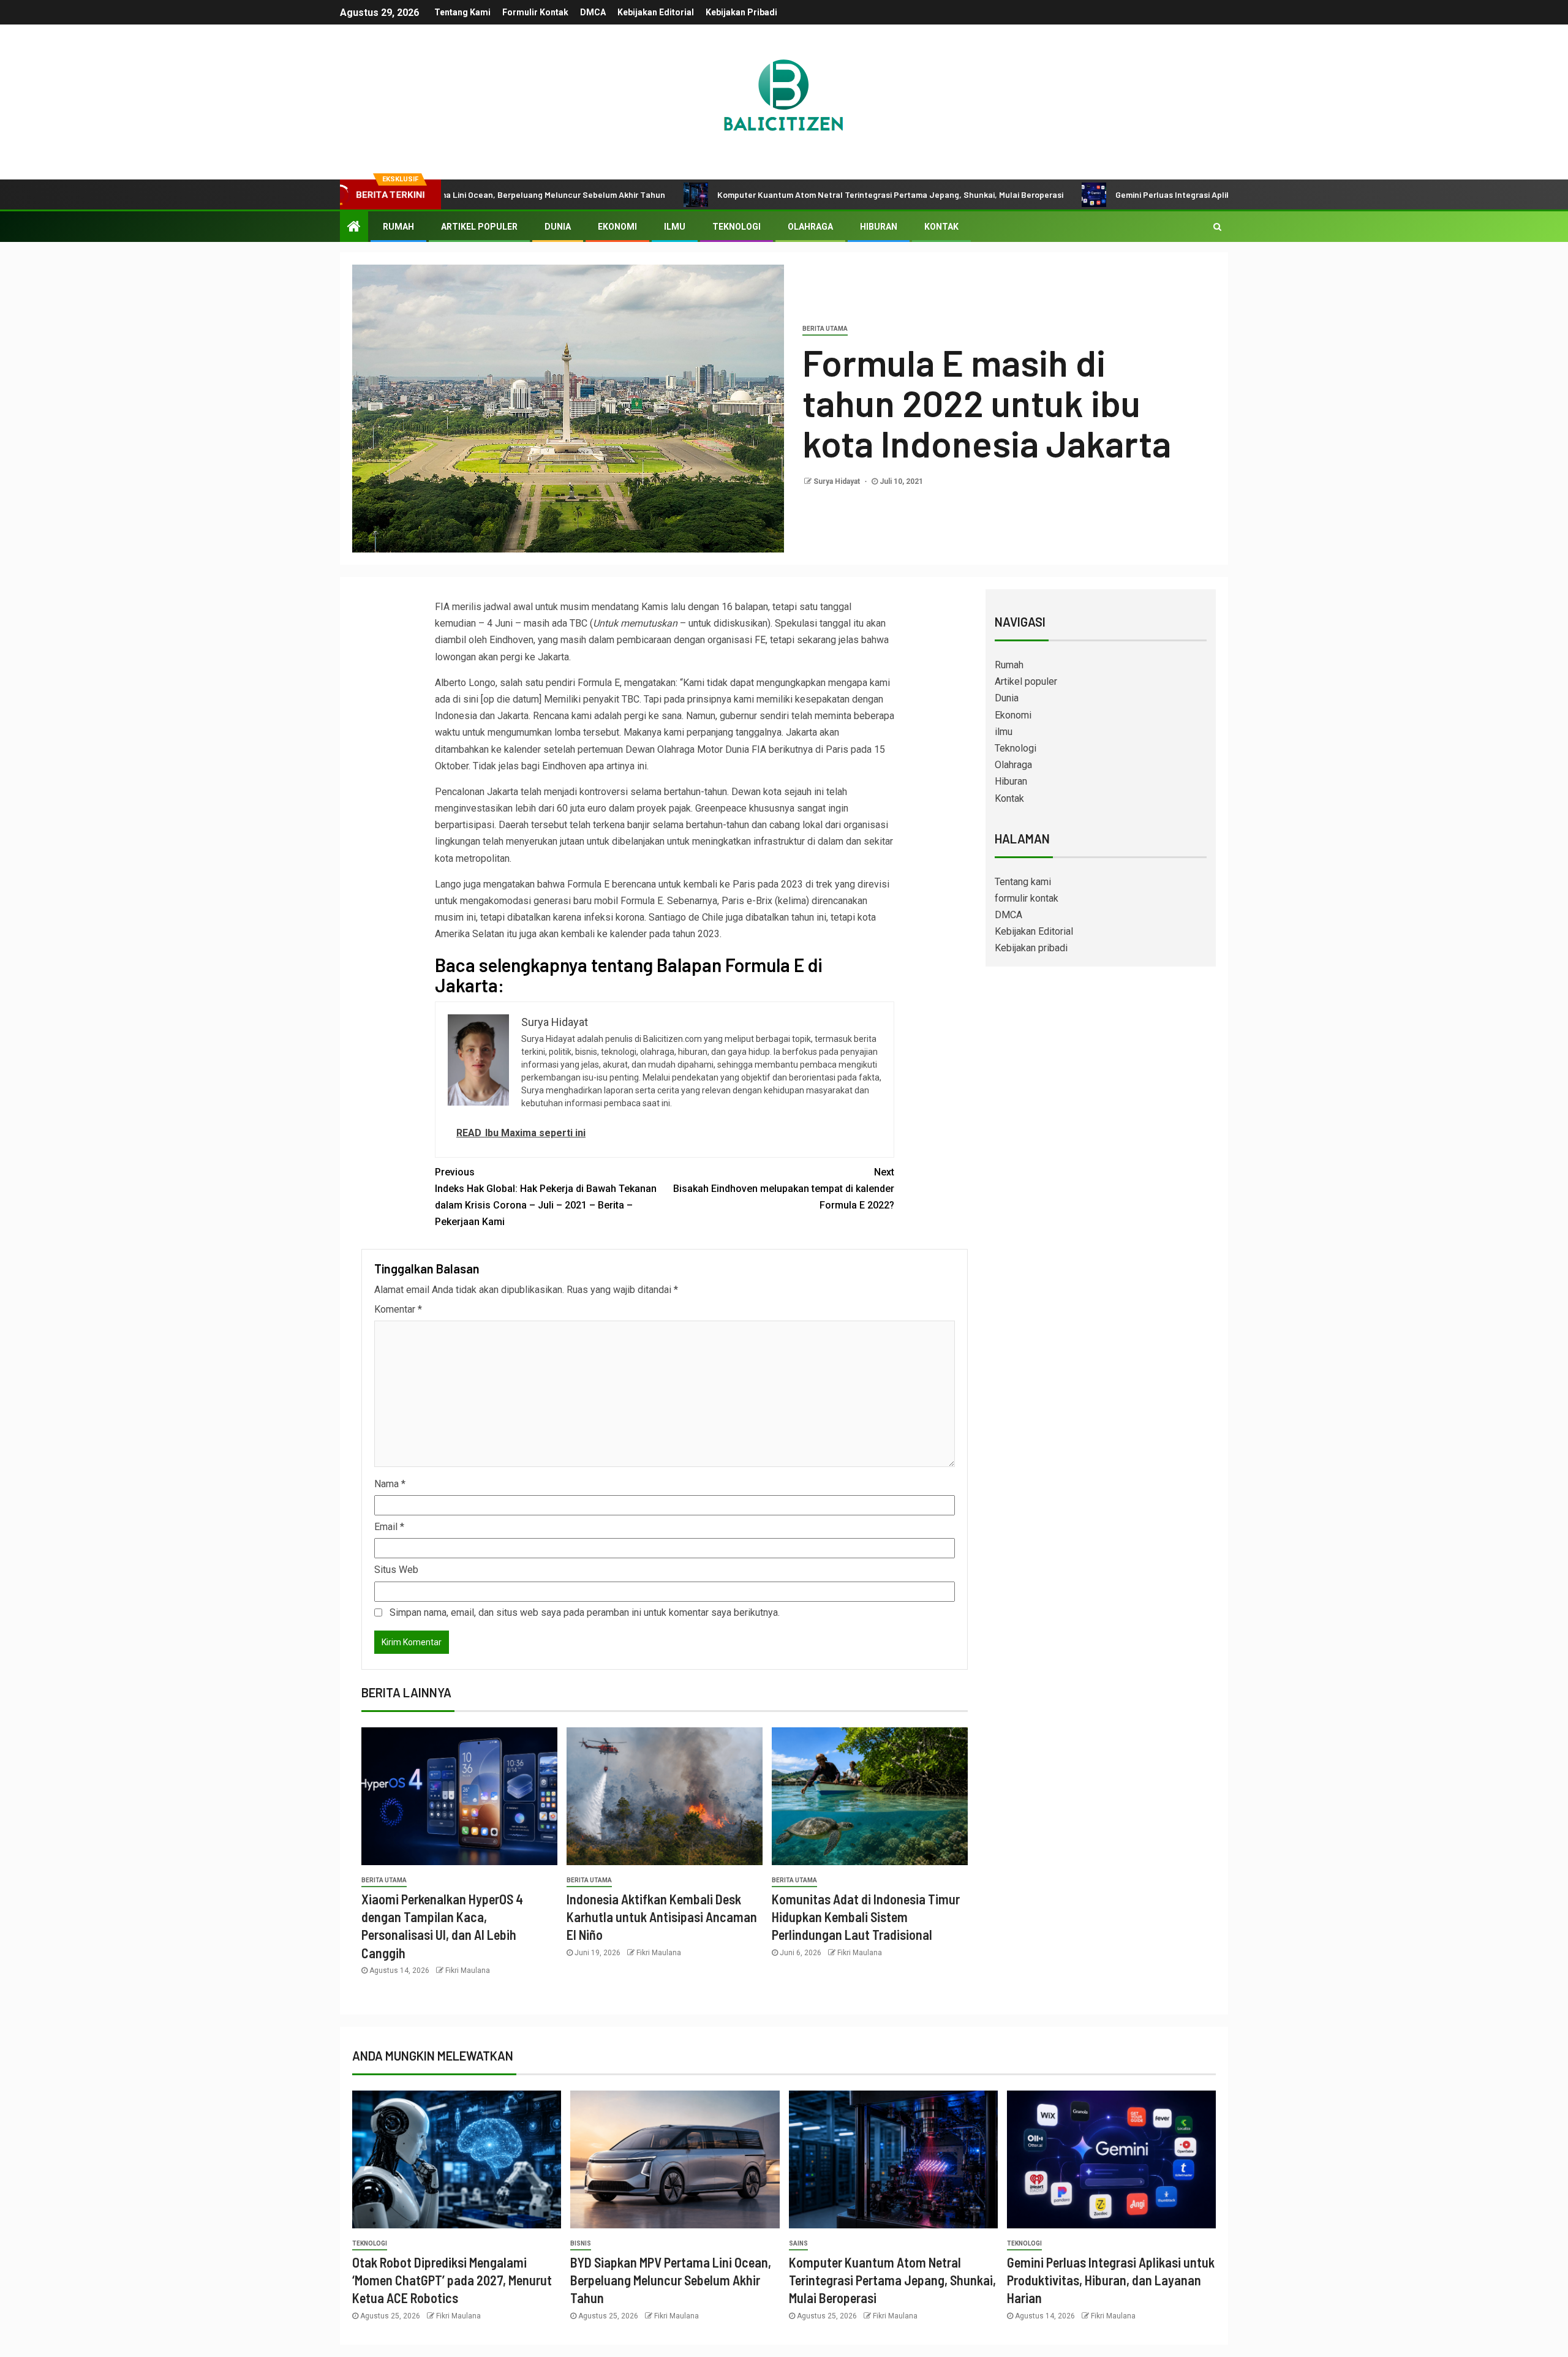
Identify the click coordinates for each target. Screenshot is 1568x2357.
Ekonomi (617, 227)
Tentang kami (462, 12)
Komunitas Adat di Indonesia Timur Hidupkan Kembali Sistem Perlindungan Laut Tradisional (866, 1917)
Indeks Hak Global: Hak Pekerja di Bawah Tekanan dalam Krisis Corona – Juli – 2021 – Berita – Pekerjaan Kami (546, 1197)
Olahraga (810, 227)
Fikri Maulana (468, 1970)
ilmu (675, 227)
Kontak (941, 227)
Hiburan (879, 227)
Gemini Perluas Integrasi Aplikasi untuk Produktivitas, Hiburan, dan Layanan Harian (1159, 194)
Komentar (398, 1309)
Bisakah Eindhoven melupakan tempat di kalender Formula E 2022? (784, 1189)
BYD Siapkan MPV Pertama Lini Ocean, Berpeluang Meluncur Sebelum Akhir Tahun (671, 2280)
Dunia (558, 227)
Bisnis (581, 2243)
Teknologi (737, 227)
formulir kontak (535, 12)
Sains (798, 2243)
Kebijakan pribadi (741, 12)
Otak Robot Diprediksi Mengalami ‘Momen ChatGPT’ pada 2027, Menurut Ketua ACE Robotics (452, 2280)
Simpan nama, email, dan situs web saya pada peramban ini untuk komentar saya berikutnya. (585, 1612)
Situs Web (396, 1570)
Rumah (398, 227)
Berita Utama (825, 329)
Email (389, 1527)
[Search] (1217, 227)
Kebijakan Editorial (656, 12)
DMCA (593, 12)
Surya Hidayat (838, 481)
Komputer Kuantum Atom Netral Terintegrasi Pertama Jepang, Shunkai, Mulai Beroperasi (774, 194)
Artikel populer (479, 227)
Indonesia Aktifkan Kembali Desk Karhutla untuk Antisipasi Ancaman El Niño (662, 1917)
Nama (390, 1484)
